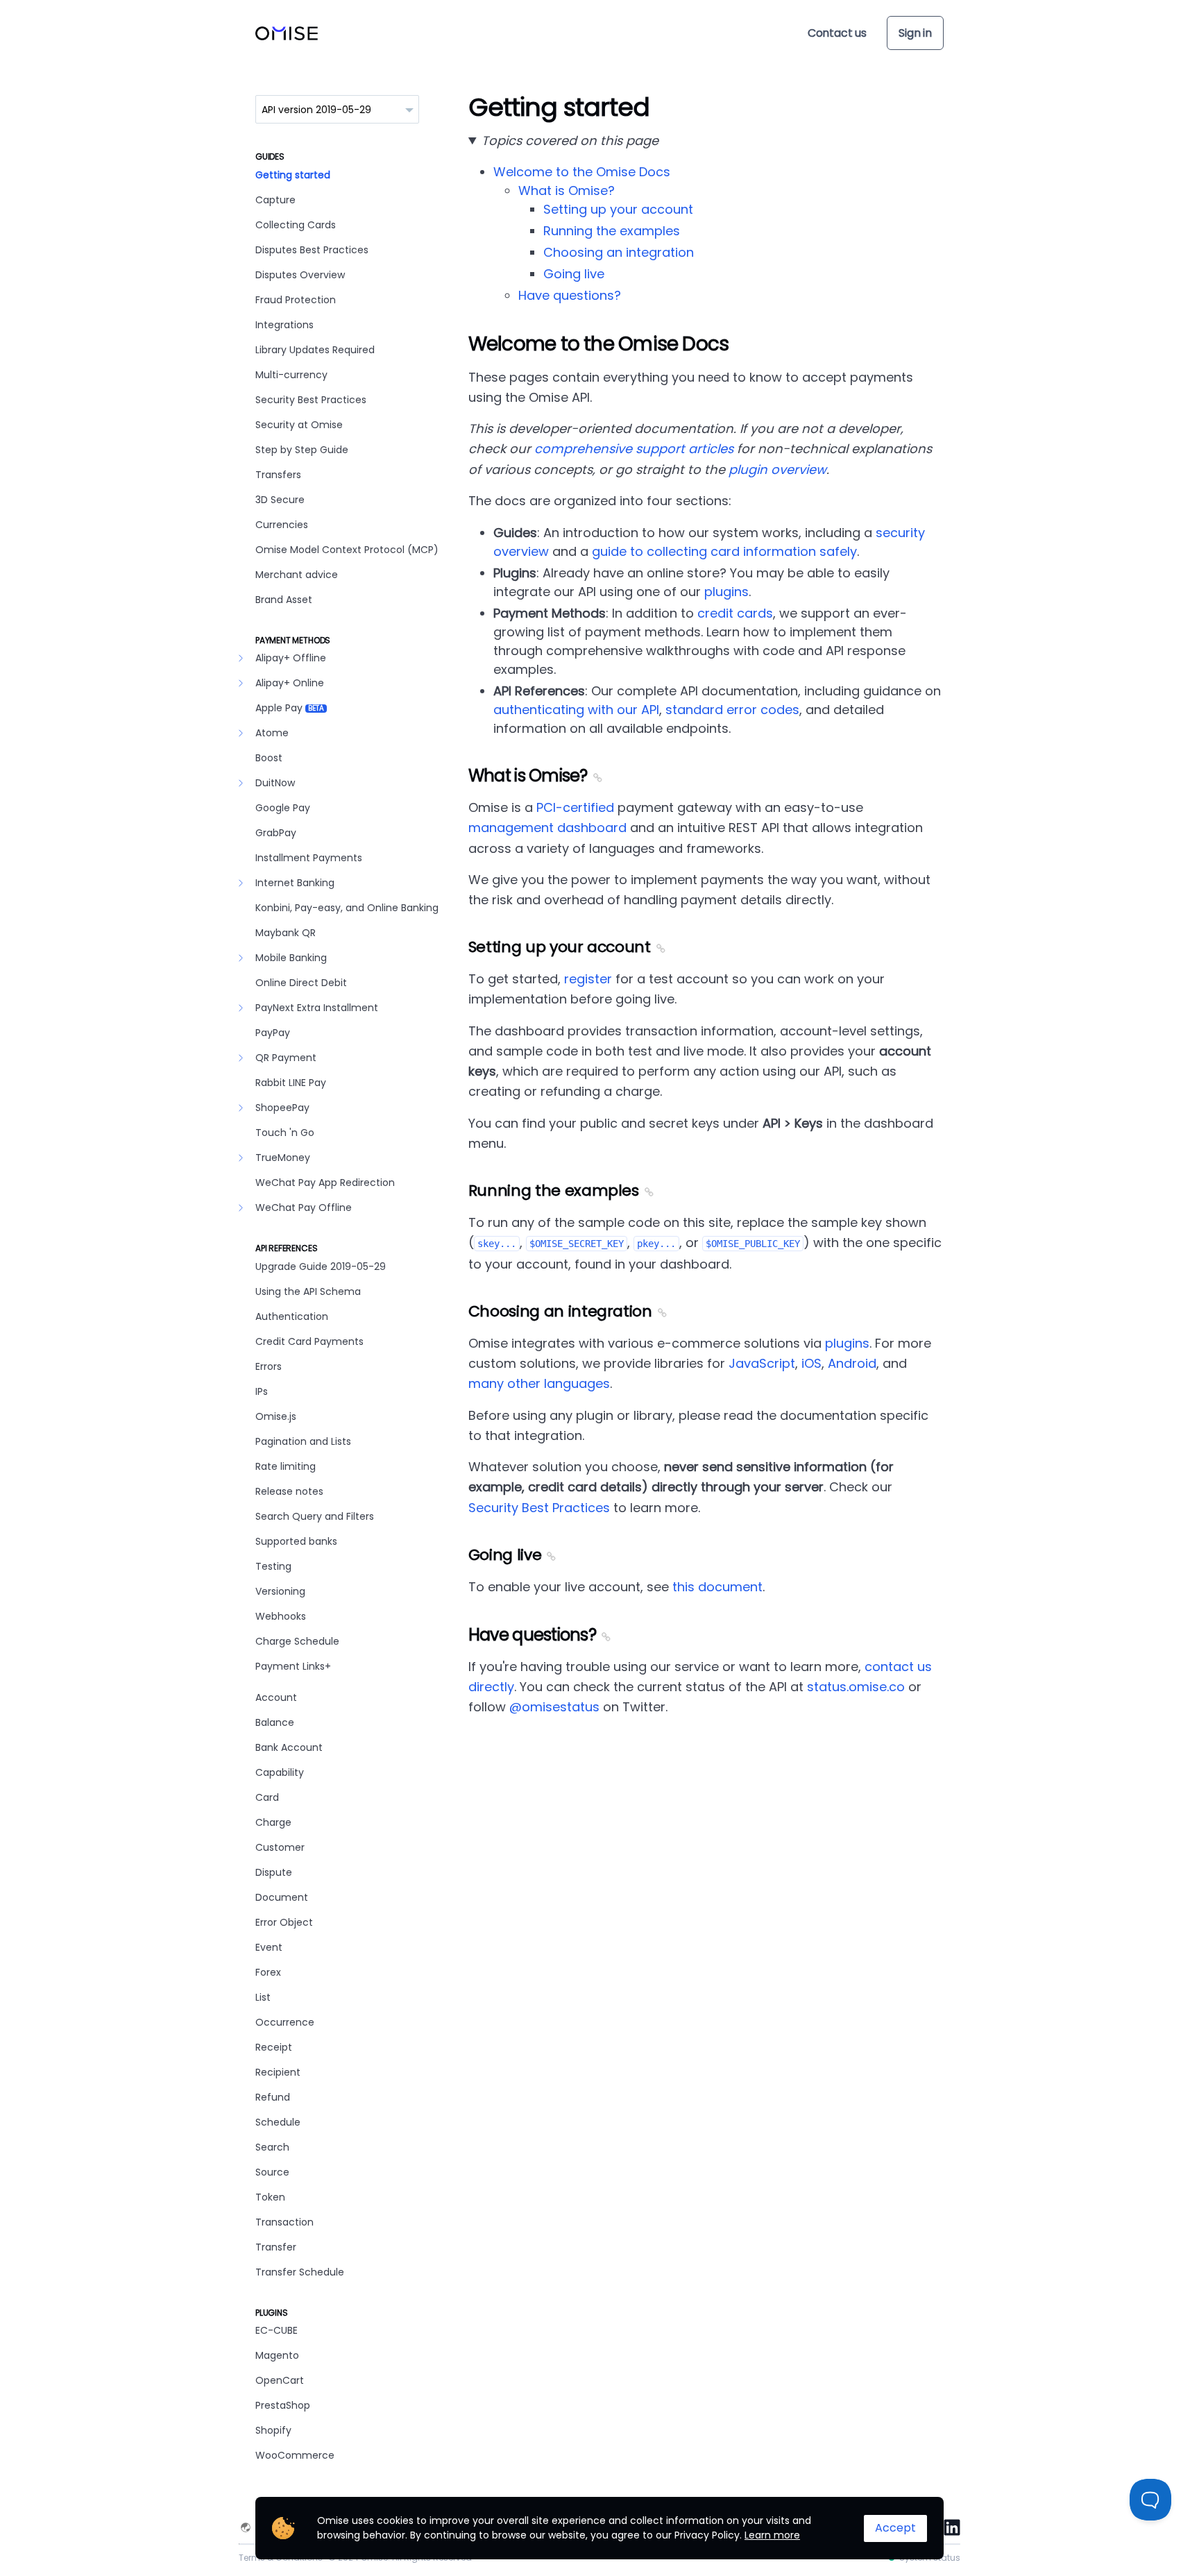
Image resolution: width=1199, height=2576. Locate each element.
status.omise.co (856, 1687)
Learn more (772, 2535)
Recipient (278, 2072)
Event (269, 1947)
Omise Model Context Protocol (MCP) (347, 550)
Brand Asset (284, 600)
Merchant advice (297, 575)
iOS (811, 1363)
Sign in (915, 33)
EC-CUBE (277, 2330)
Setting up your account (618, 209)
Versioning (280, 1591)
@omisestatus (554, 1707)
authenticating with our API (576, 710)
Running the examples (612, 231)
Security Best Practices (311, 400)
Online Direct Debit (301, 983)
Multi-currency (291, 375)
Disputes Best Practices (312, 250)
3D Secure (280, 500)
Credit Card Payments (309, 1341)
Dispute (274, 1872)
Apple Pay (290, 708)
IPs (262, 1391)
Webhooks (281, 1616)
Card (267, 1797)
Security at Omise (299, 425)
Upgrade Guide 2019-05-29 (321, 1266)
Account (276, 1697)
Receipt (274, 2047)
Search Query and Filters (315, 1516)
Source (272, 2172)
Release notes (289, 1491)
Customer (280, 1847)
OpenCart (280, 2380)
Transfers (278, 475)
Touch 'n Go (285, 1133)
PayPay (273, 1033)
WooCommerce (295, 2455)
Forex (268, 1972)
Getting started (293, 175)
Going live (574, 274)
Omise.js (276, 1416)
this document (717, 1587)
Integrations (284, 325)
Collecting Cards (296, 225)
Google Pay (283, 808)
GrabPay (276, 833)
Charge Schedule (297, 1641)
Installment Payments (309, 858)
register (588, 979)
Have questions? (570, 295)
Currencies (282, 525)
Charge (273, 1822)
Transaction (284, 2222)
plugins (726, 592)
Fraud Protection (296, 300)
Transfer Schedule (300, 2272)
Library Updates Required (315, 350)
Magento (277, 2355)
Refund (273, 2097)
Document (282, 1897)
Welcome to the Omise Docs (582, 172)
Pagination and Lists (303, 1441)
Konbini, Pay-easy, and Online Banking (347, 908)
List (263, 1997)
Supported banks (296, 1541)
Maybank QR (286, 933)
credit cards (735, 613)
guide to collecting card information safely (724, 551)
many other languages (539, 1383)
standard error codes (732, 710)
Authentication (292, 1316)
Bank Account (289, 1747)
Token (270, 2197)
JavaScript (762, 1363)
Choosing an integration (619, 252)
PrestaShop (283, 2405)
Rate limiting (286, 1466)
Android (852, 1363)
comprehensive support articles (634, 449)
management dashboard (547, 828)
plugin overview (777, 469)
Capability (280, 1772)
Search (272, 2147)
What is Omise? (567, 190)
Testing (273, 1566)
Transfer (276, 2247)
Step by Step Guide (302, 450)
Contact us (837, 33)
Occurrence (285, 2022)
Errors (269, 1366)
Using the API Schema (308, 1291)
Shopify (273, 2430)
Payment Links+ (293, 1666)
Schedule (278, 2122)
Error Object (284, 1922)
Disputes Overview (300, 275)
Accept (895, 2528)
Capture (275, 200)
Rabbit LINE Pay (291, 1083)
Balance (275, 1722)
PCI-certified (575, 807)
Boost (269, 758)
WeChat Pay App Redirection (325, 1183)
